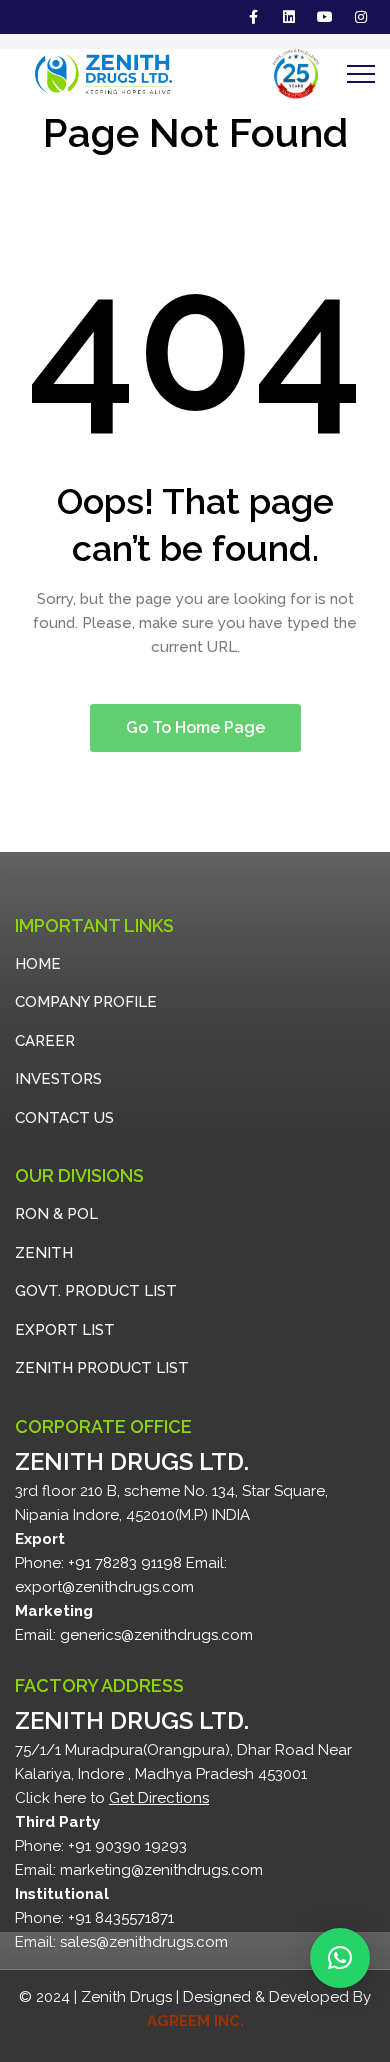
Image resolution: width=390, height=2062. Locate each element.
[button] (340, 1958)
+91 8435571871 (121, 1918)
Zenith (44, 1253)
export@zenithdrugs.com (104, 1587)
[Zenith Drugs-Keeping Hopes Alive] (93, 74)
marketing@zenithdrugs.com (161, 1870)
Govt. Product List (96, 1291)
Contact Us (64, 1118)
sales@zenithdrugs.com (144, 1942)
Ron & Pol (56, 1214)
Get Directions (159, 1798)
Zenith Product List (102, 1368)
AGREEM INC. (195, 2021)
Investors (58, 1079)
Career (45, 1041)
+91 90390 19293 (127, 1846)
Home (38, 964)
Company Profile (86, 1002)
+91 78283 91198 (125, 1563)
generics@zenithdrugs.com (156, 1635)
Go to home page (195, 727)
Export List (65, 1330)
